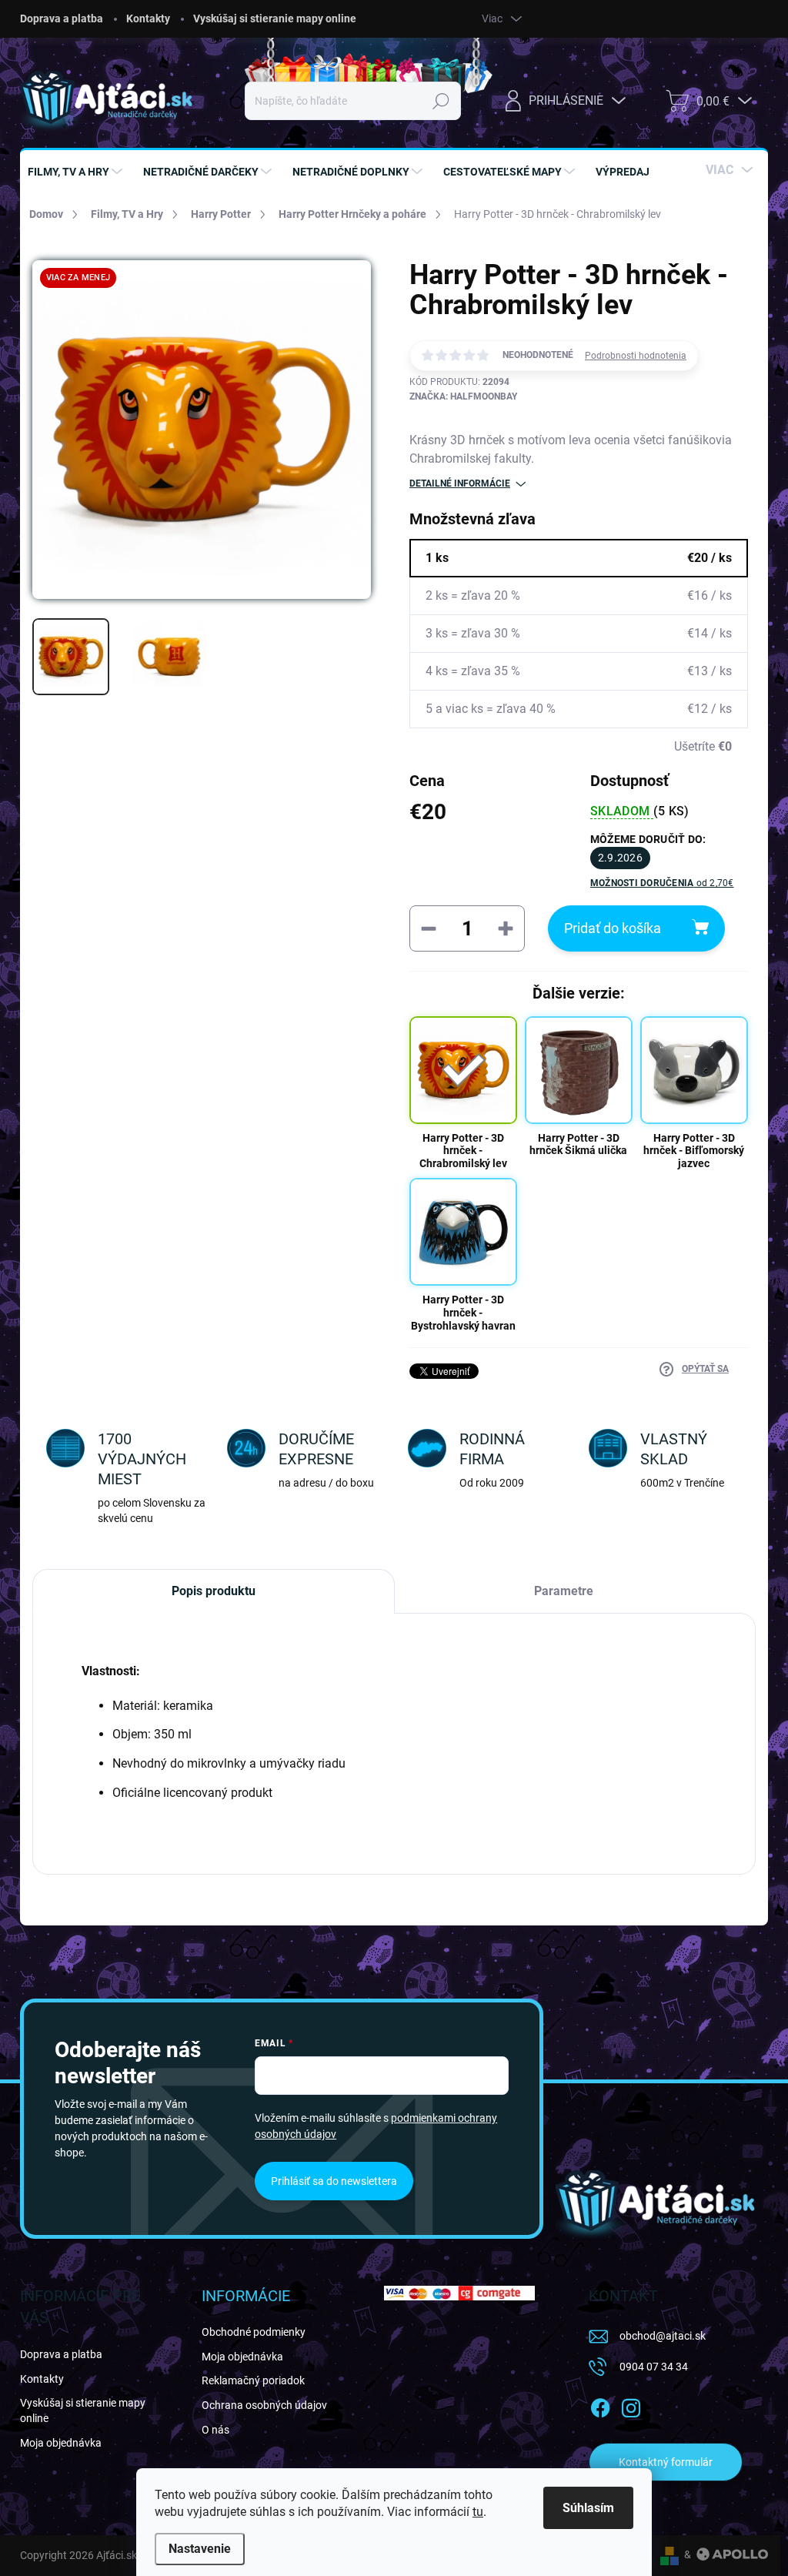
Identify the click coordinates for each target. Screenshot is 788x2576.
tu (478, 2512)
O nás (215, 2430)
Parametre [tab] (564, 1591)
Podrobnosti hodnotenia (636, 356)
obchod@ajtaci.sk (663, 2336)
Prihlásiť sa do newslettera (334, 2181)
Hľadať (441, 101)
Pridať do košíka (613, 928)
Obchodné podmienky (254, 2332)
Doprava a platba (62, 18)
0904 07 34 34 (654, 2367)
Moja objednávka (61, 2443)
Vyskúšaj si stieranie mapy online (275, 18)
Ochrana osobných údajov (264, 2405)
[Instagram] (631, 2405)
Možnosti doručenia (662, 883)
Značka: (463, 396)
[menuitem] (77, 172)
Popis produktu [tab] (214, 1591)
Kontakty (148, 18)
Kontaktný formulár (666, 2462)
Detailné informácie (460, 483)
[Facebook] (600, 2405)
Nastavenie (200, 2549)
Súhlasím (588, 2508)
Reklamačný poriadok (253, 2380)
